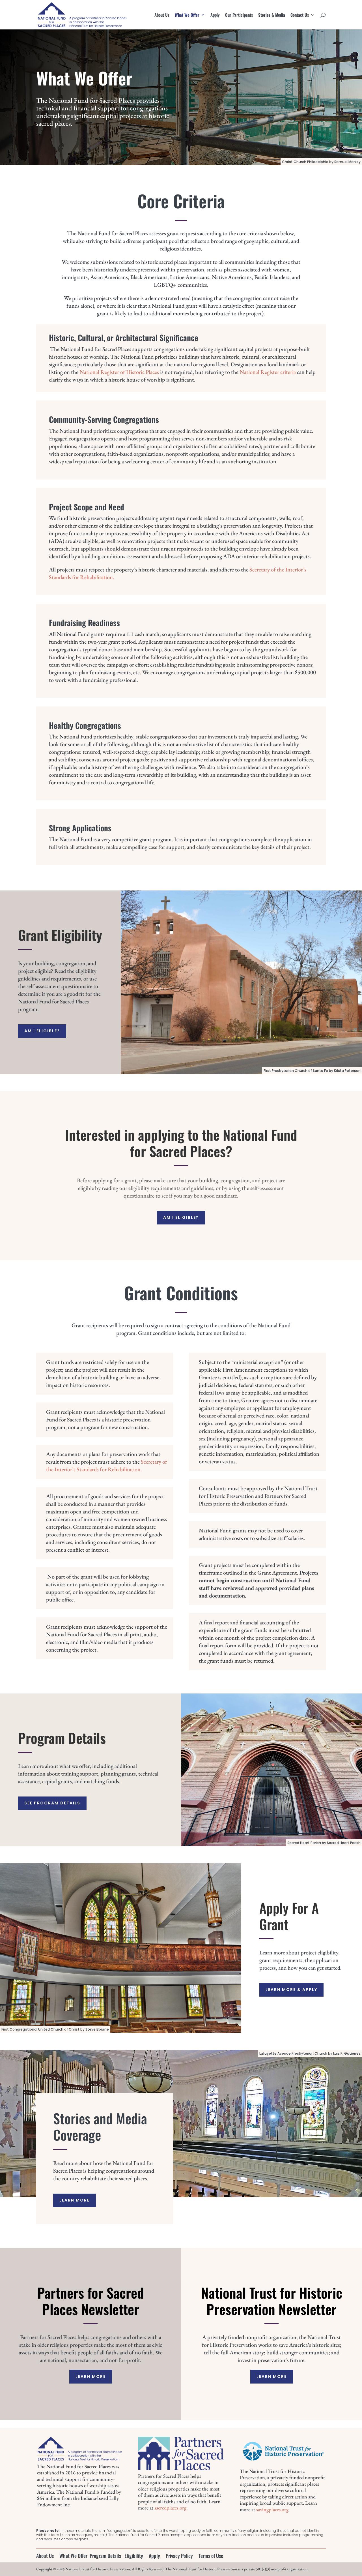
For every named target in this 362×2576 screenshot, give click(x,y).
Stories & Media (272, 15)
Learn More (75, 2200)
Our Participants (239, 15)
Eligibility (134, 2556)
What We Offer (187, 15)
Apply (215, 15)
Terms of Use (211, 2556)
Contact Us (300, 15)
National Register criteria (268, 372)
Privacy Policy (179, 2556)
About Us (162, 15)
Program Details (105, 2556)
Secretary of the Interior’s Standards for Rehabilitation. (107, 1465)
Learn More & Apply (291, 1990)
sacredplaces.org (170, 2508)
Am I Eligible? (42, 1031)
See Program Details (52, 1803)
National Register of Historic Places (119, 372)
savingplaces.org (272, 2509)
